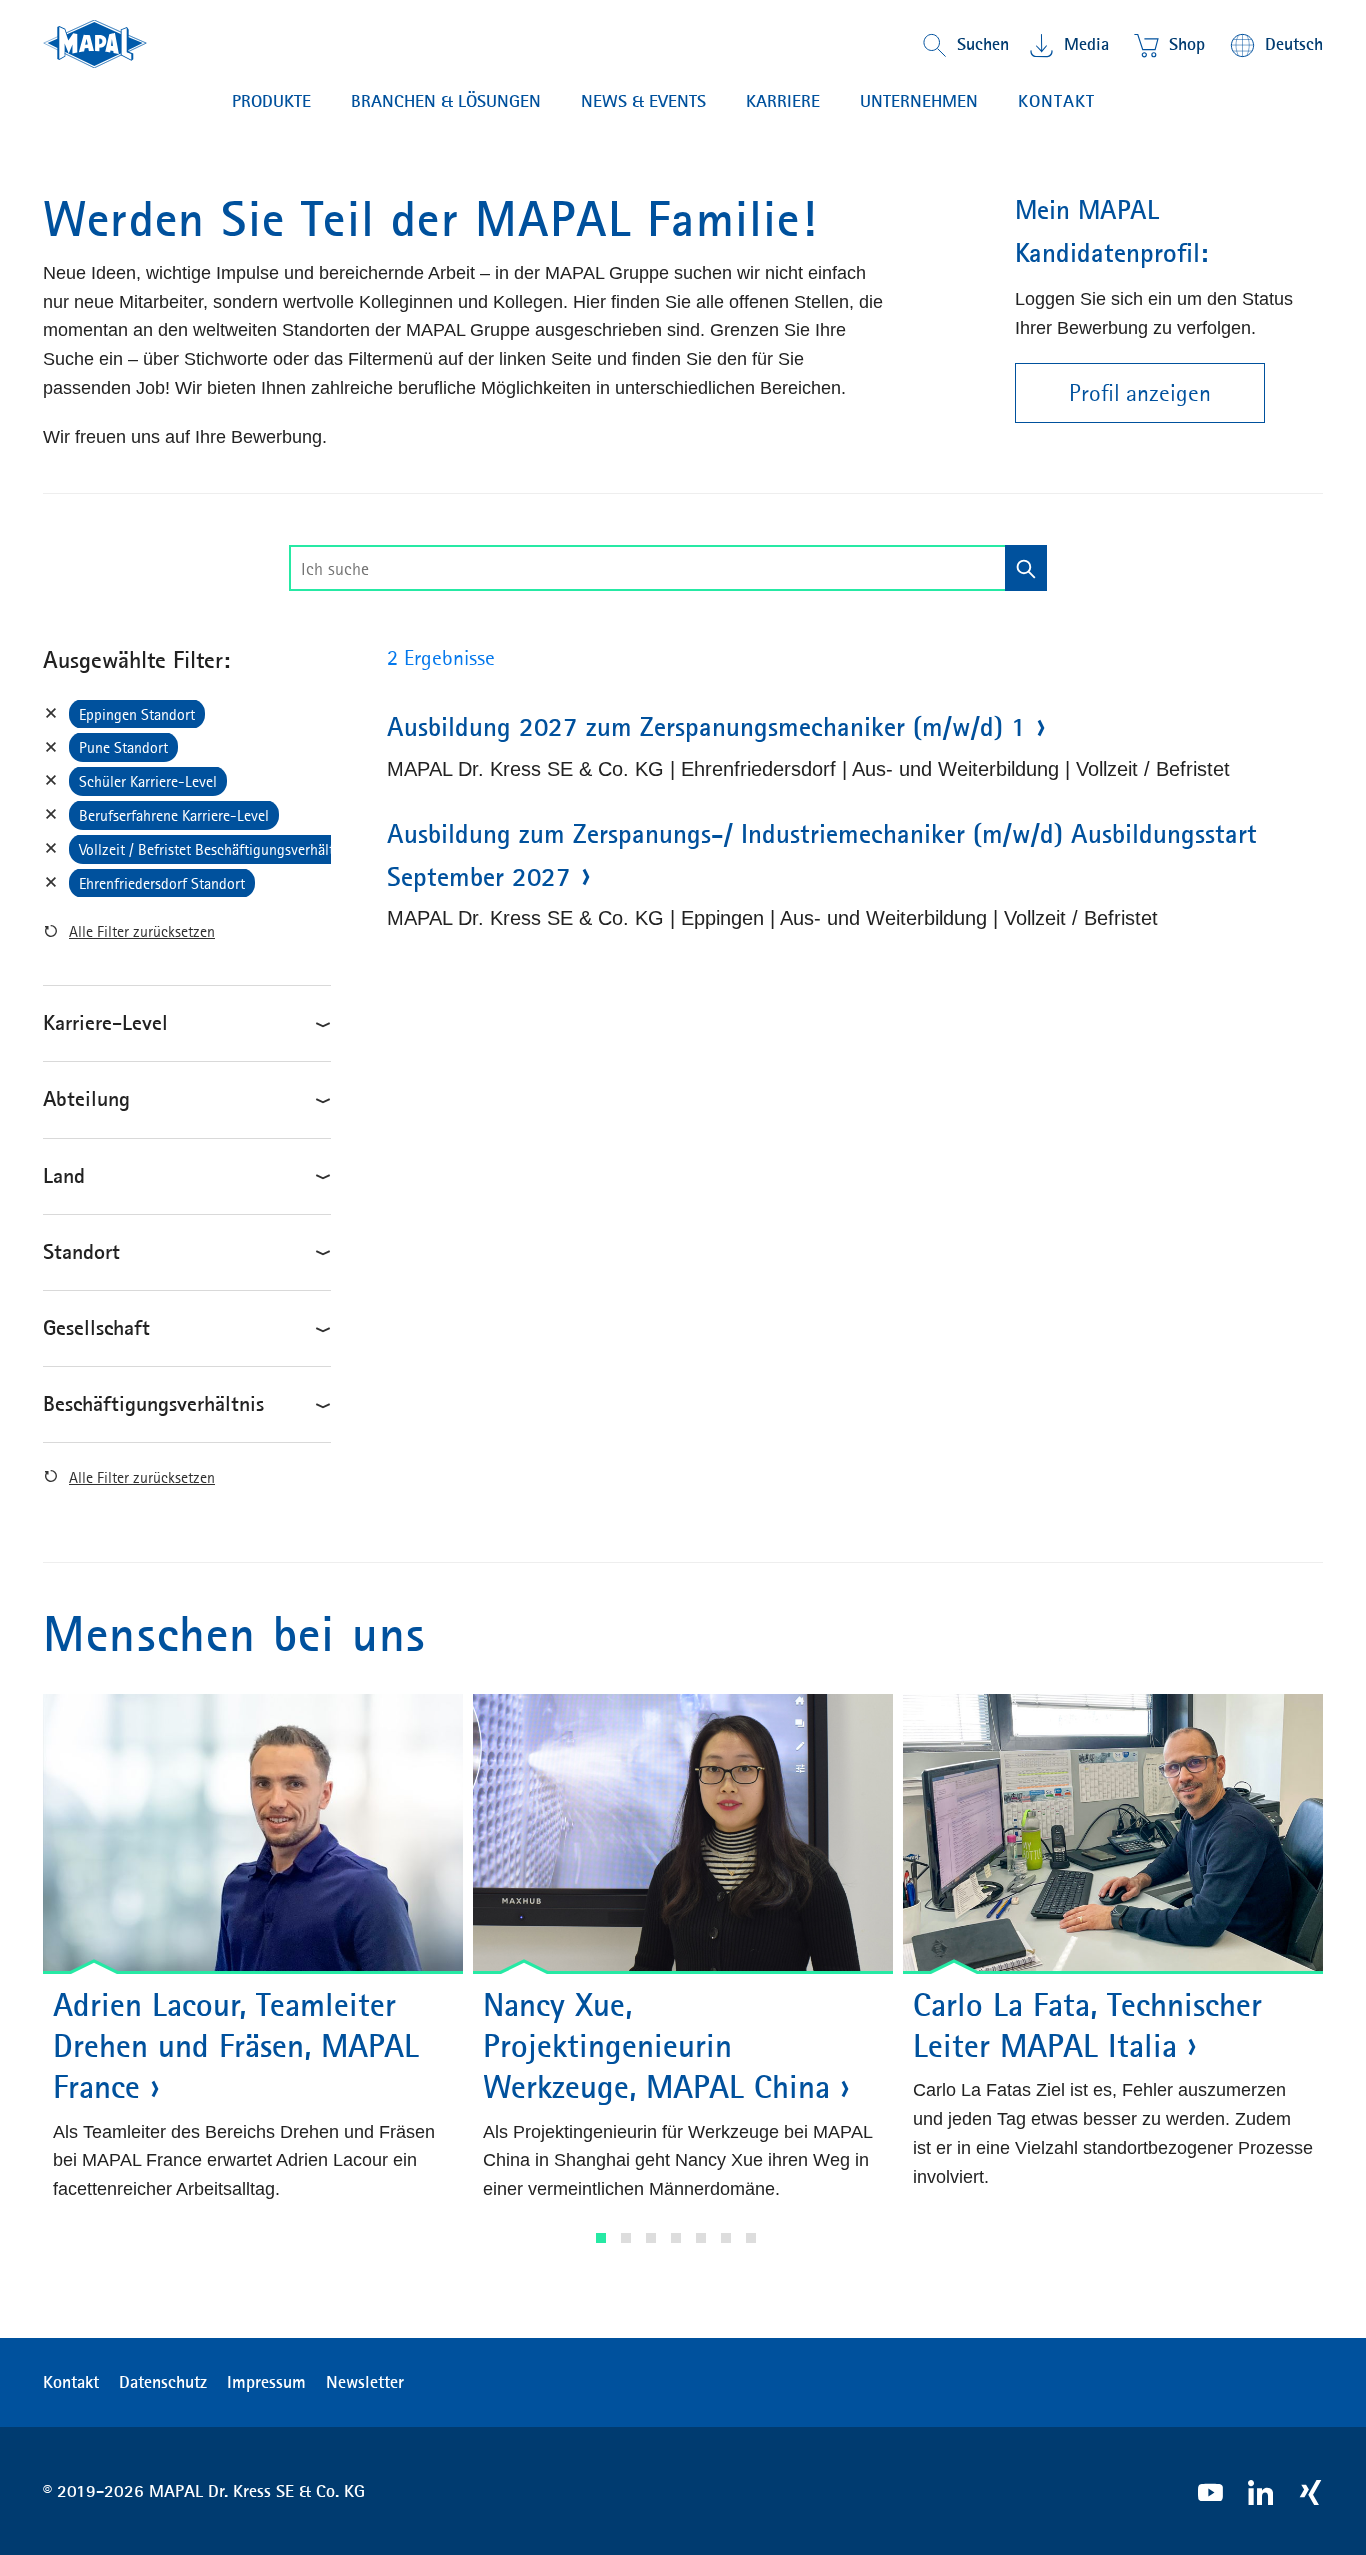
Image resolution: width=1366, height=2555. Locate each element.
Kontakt (1056, 101)
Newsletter (365, 2382)
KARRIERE (783, 101)
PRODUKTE (271, 101)
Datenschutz (163, 2382)
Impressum (266, 2382)
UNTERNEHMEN (919, 101)
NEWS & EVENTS (643, 101)
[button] (601, 2238)
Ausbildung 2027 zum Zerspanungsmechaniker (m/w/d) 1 (706, 727)
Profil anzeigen (1140, 393)
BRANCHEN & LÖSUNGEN (446, 101)
